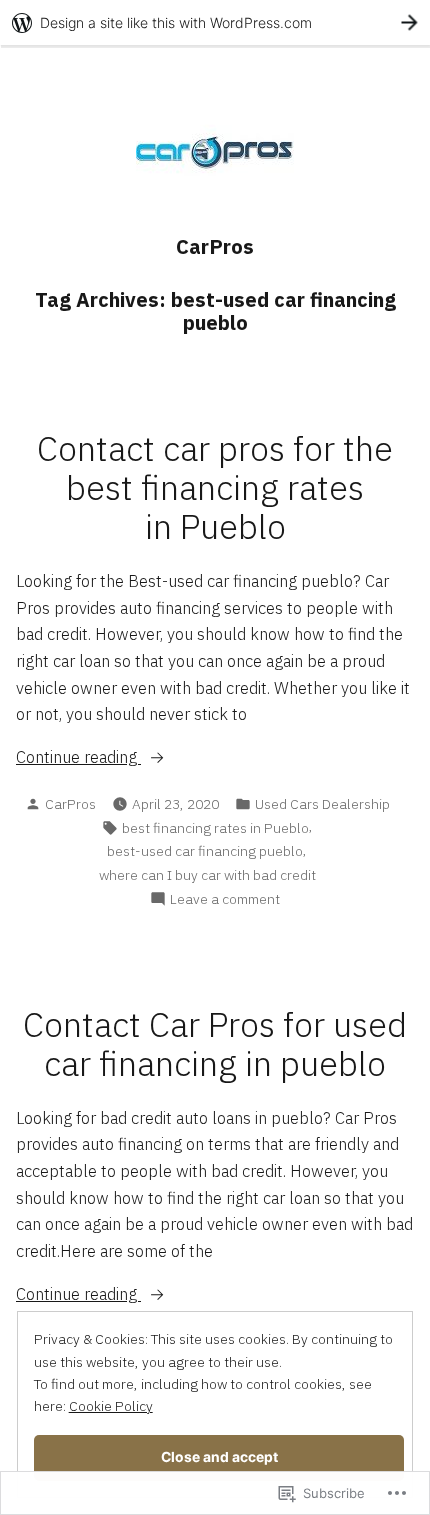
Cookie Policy (111, 1406)
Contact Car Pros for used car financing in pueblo (215, 1044)
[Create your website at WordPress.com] (215, 22)
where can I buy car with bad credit (207, 875)
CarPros (215, 246)
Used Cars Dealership (322, 804)
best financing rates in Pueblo (215, 828)
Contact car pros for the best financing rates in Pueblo (215, 487)
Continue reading (78, 758)
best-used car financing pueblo (205, 851)
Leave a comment (225, 899)
